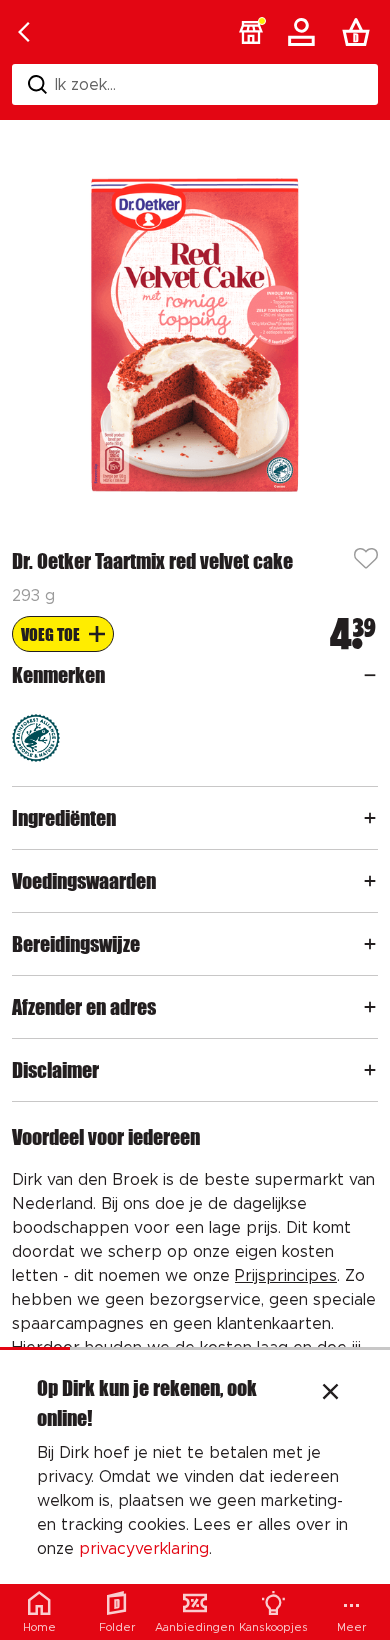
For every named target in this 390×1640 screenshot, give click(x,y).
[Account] (305, 32)
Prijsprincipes (286, 1276)
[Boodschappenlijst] (360, 32)
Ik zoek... (85, 85)
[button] (251, 32)
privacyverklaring (144, 1549)
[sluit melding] (330, 1394)
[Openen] (370, 675)
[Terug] (24, 32)
